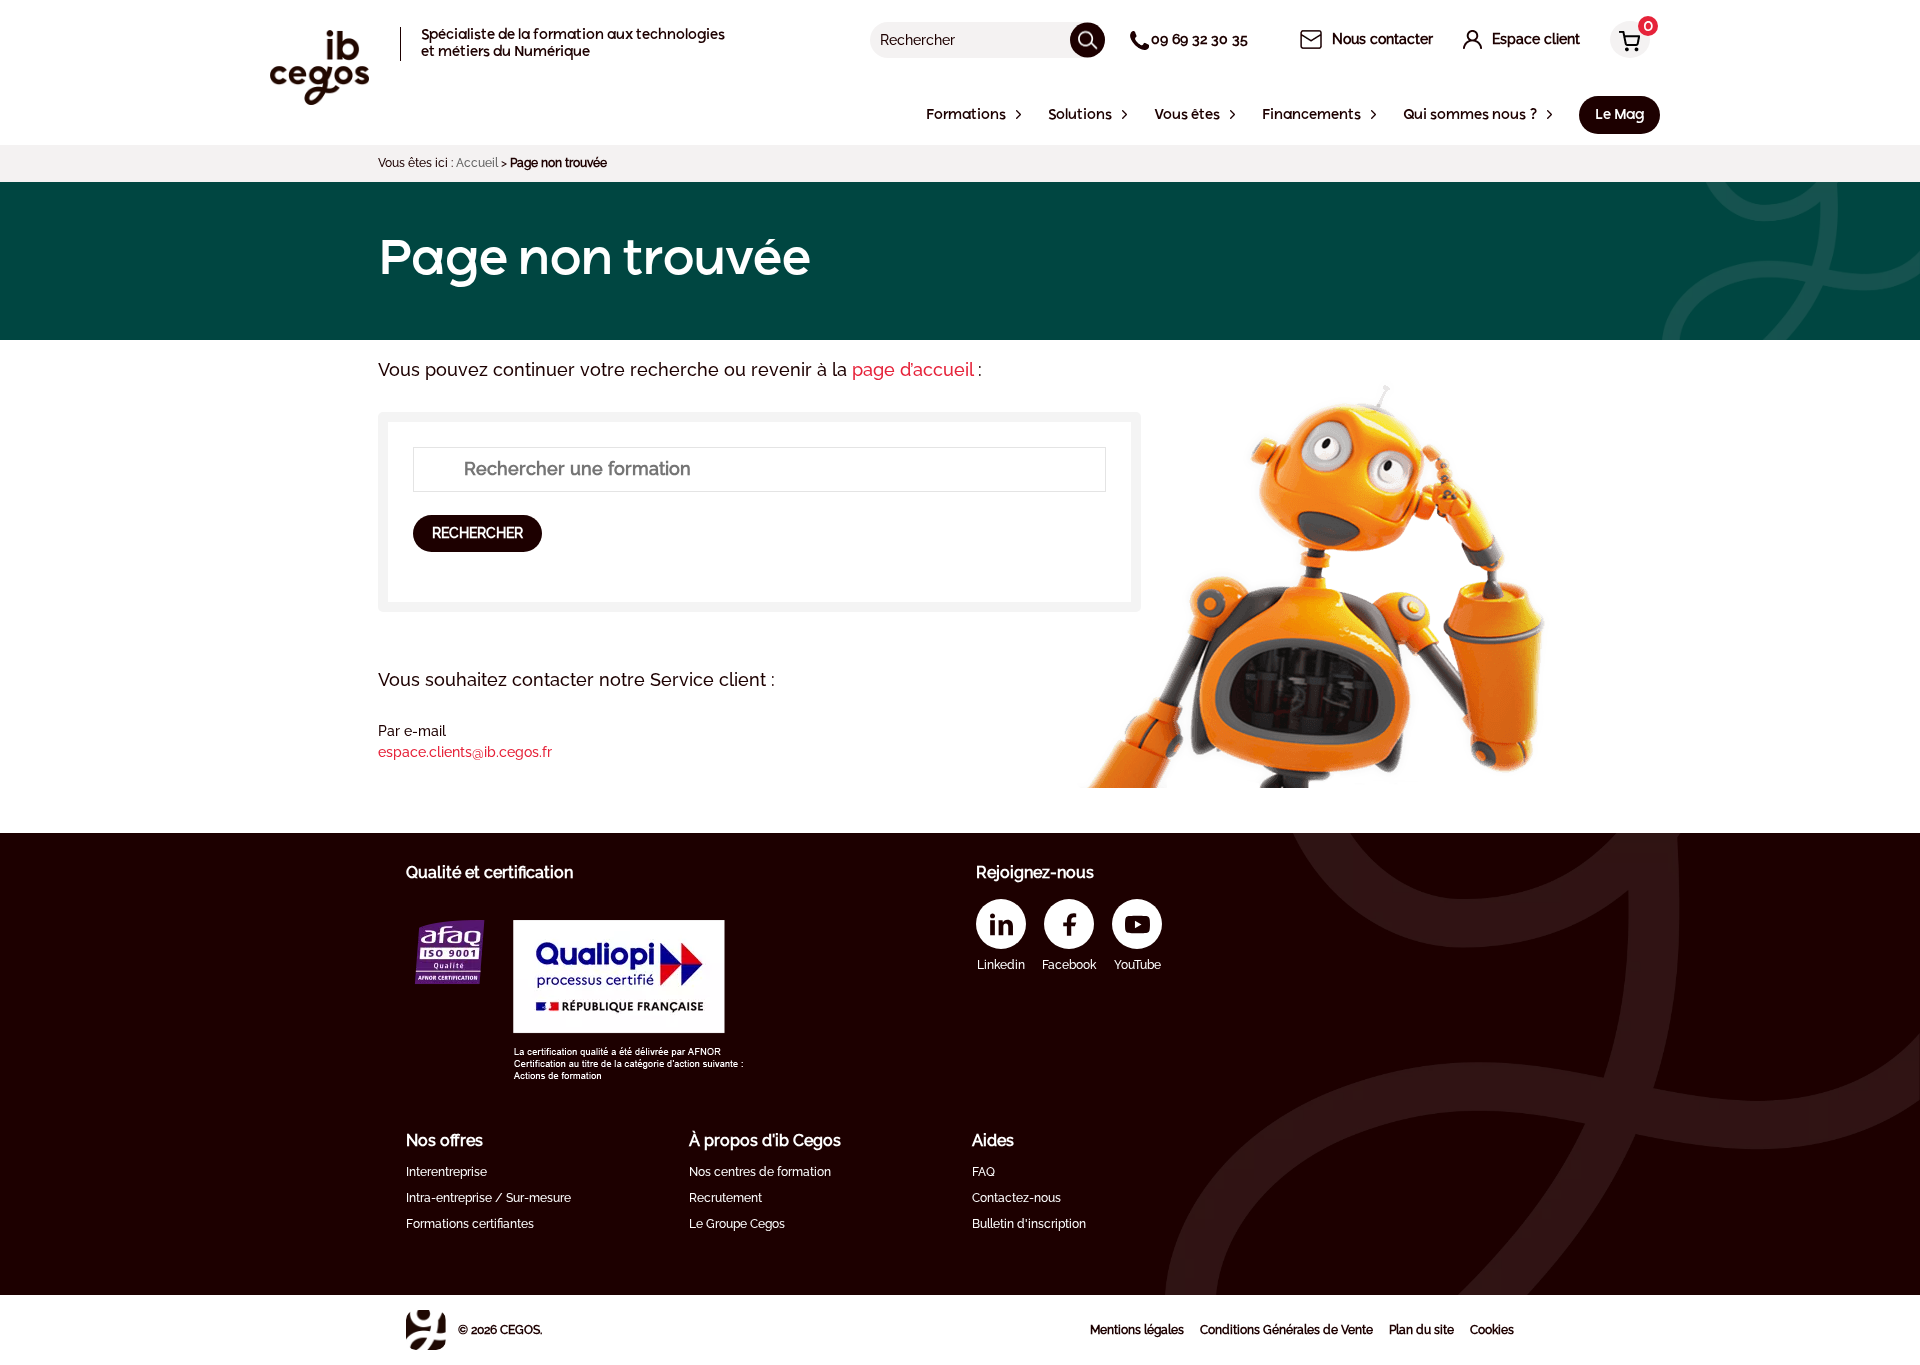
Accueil (477, 163)
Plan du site (1421, 1330)
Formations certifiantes (470, 1224)
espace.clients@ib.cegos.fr (465, 752)
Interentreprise (446, 1172)
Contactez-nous (1016, 1198)
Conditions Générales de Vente (1286, 1330)
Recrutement (725, 1198)
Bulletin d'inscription (1029, 1224)
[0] (1625, 41)
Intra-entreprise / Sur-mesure (488, 1198)
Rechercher (477, 533)
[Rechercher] (1087, 39)
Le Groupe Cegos (737, 1224)
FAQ (983, 1172)
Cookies (1492, 1330)
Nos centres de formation (760, 1172)
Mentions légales (1137, 1330)
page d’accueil (915, 369)
